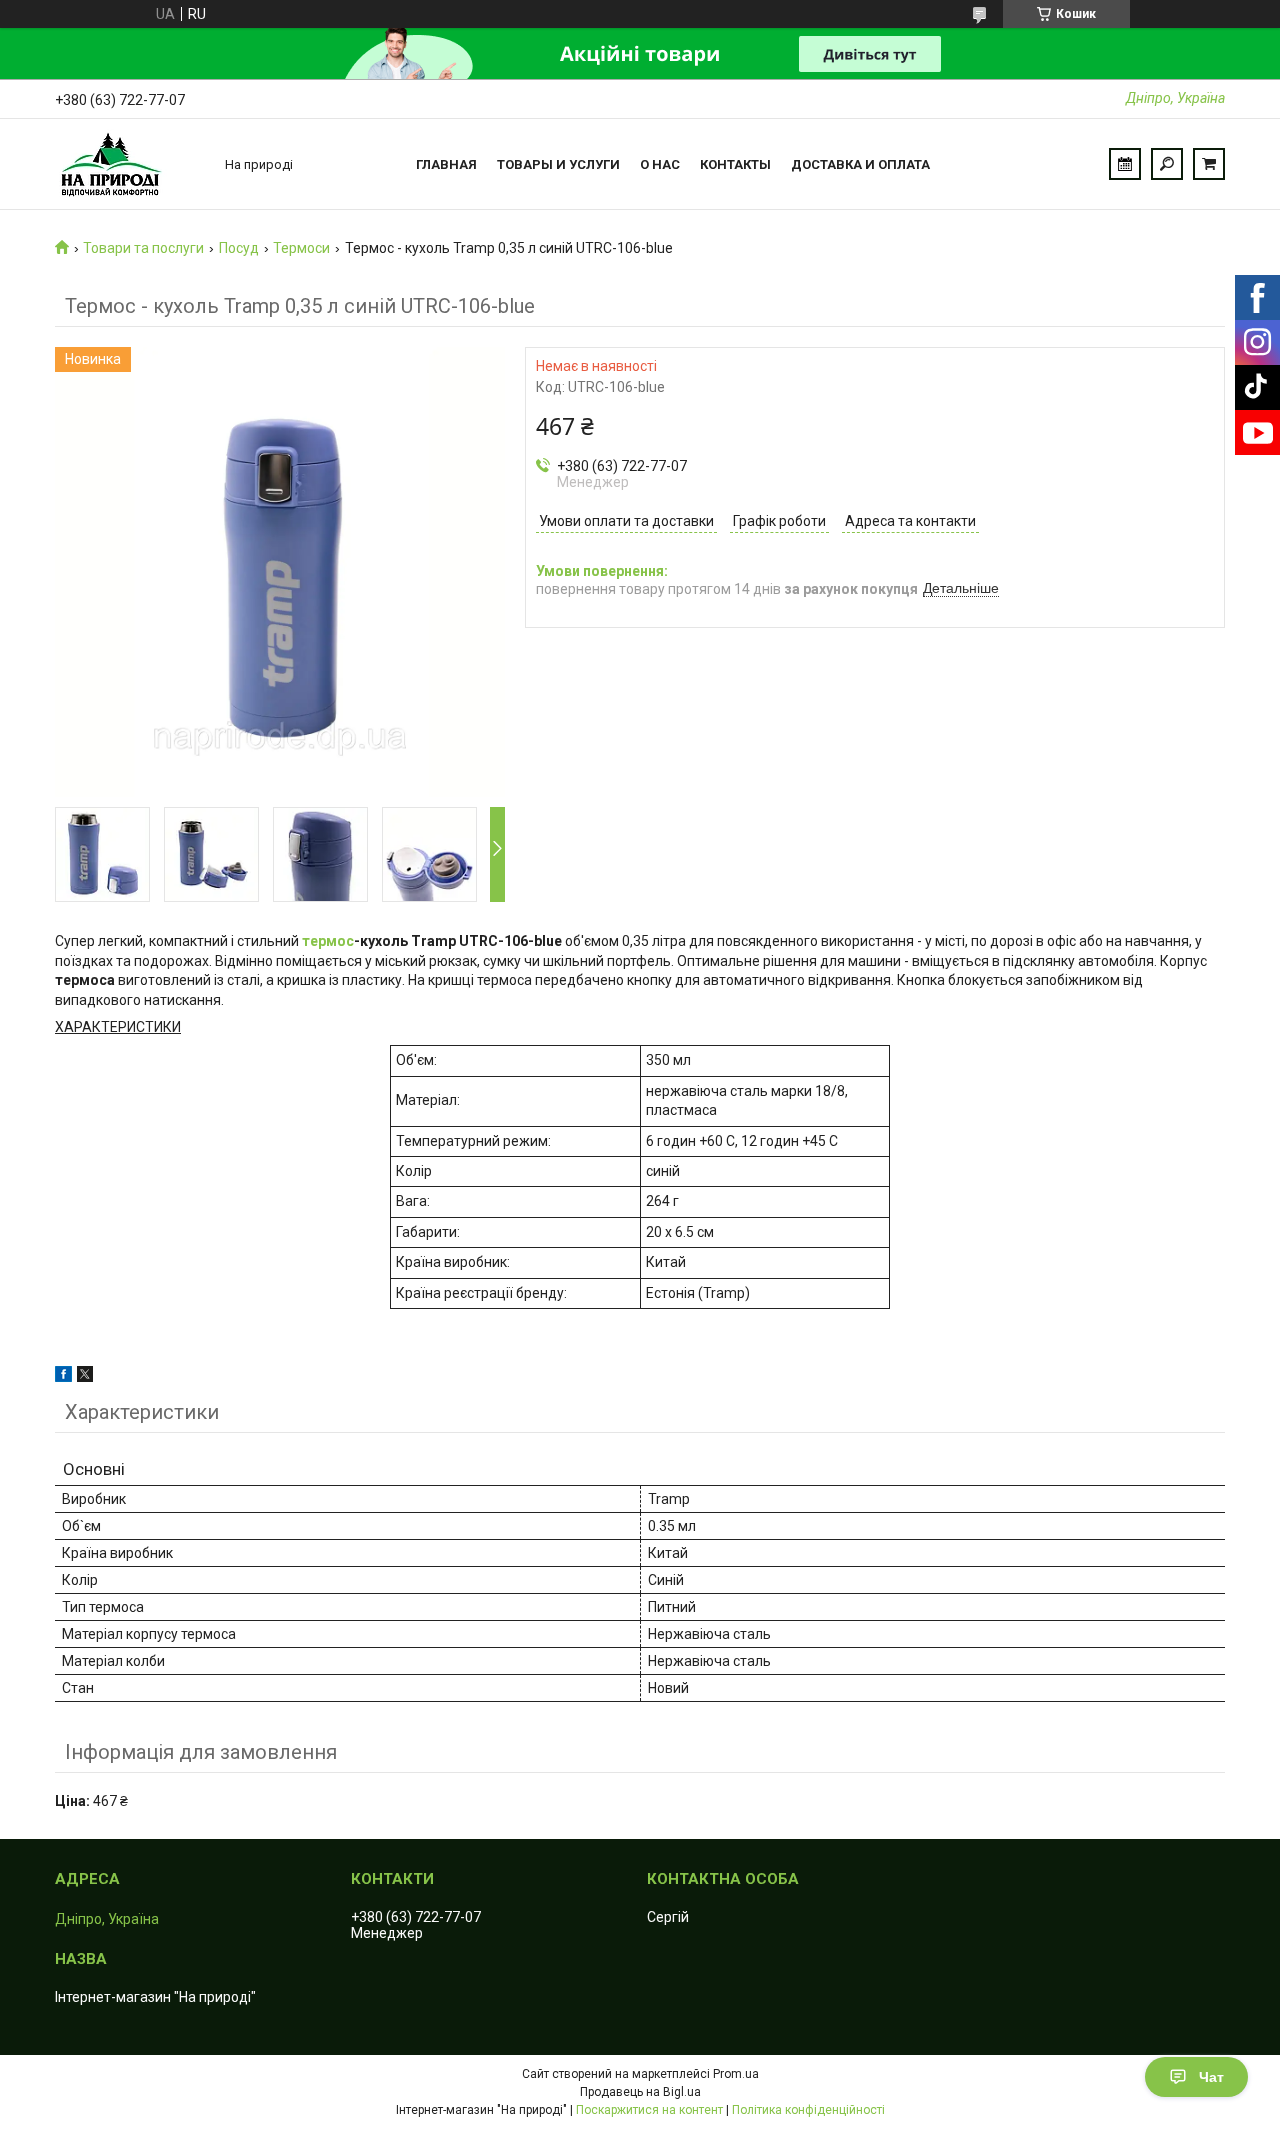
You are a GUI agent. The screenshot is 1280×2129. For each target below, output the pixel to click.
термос (328, 941)
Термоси (301, 248)
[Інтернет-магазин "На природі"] (130, 164)
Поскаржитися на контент (649, 2110)
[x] (85, 1377)
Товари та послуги (143, 248)
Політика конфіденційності (808, 2110)
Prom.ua (736, 2074)
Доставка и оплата (860, 164)
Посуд (239, 248)
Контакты (735, 164)
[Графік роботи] (1125, 164)
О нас (660, 164)
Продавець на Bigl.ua (640, 2092)
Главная (446, 164)
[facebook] (63, 1377)
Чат (1211, 2077)
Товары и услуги (558, 164)
